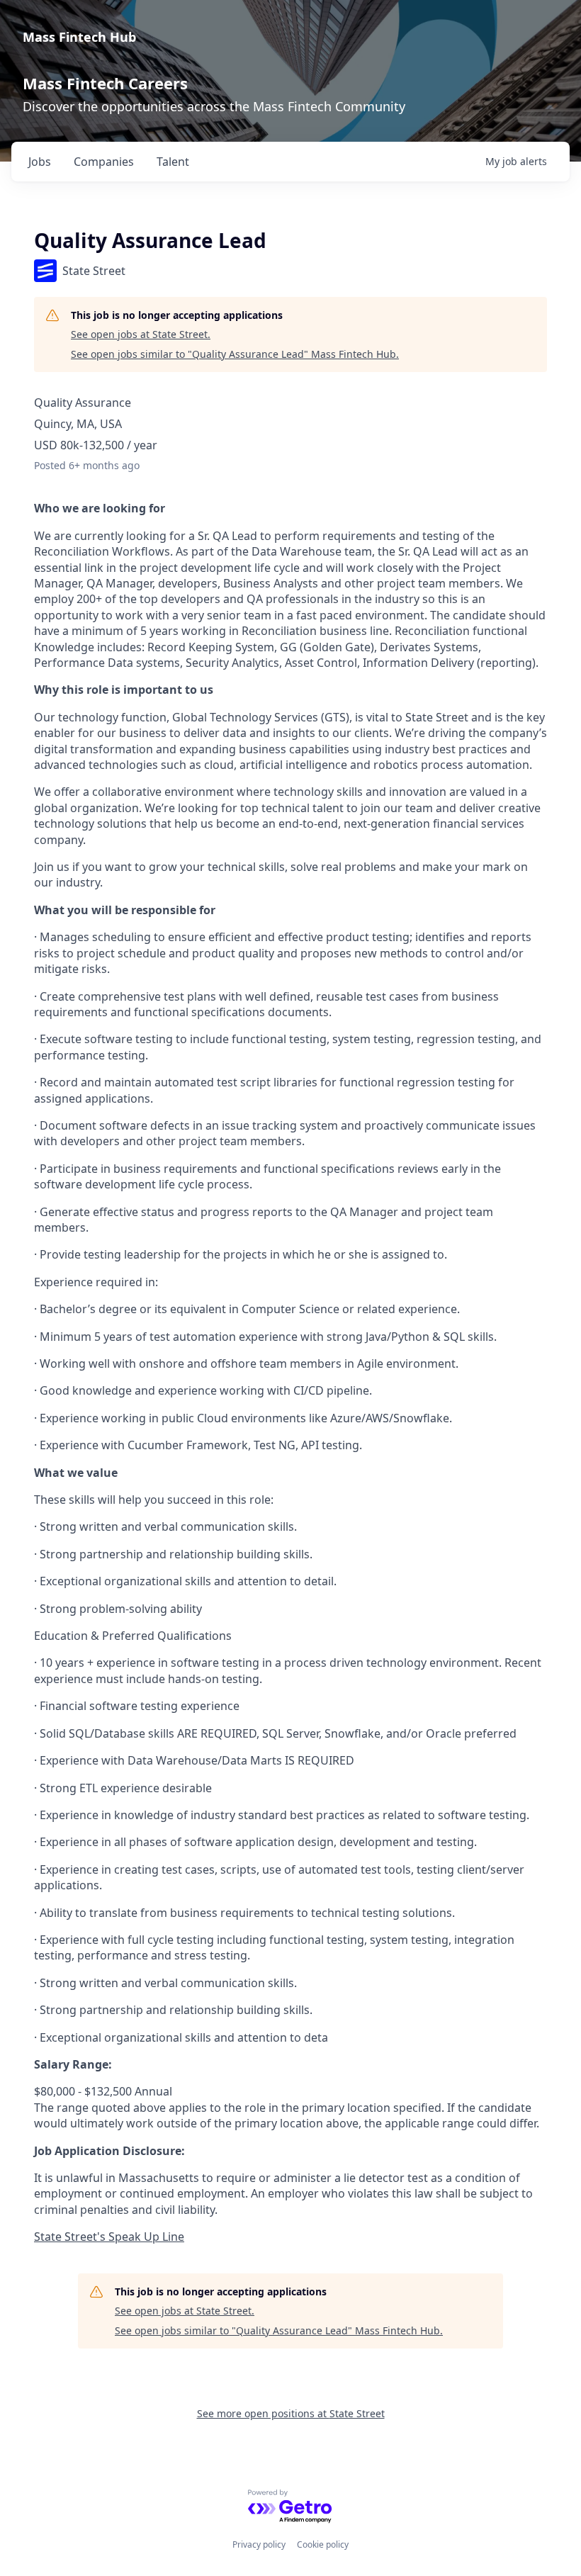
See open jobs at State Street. (141, 334)
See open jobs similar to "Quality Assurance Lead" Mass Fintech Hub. (235, 354)
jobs (40, 162)
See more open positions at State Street (291, 2413)
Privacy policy (259, 2544)
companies (104, 162)
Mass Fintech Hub (79, 37)
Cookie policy (323, 2544)
